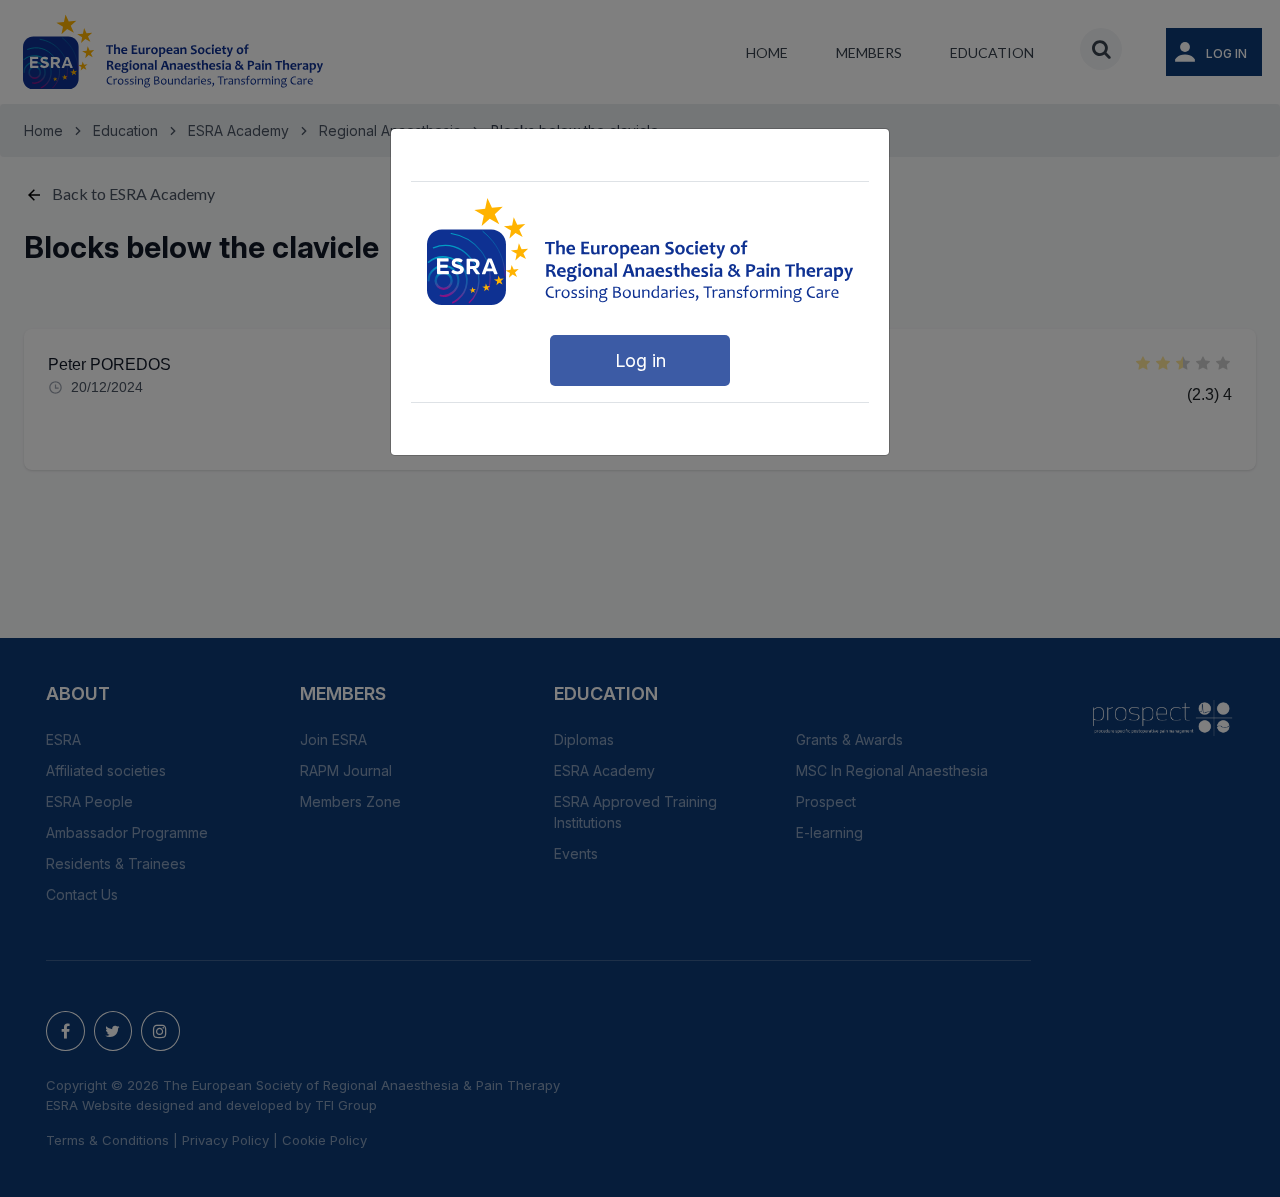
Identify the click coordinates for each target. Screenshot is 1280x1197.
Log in (640, 360)
